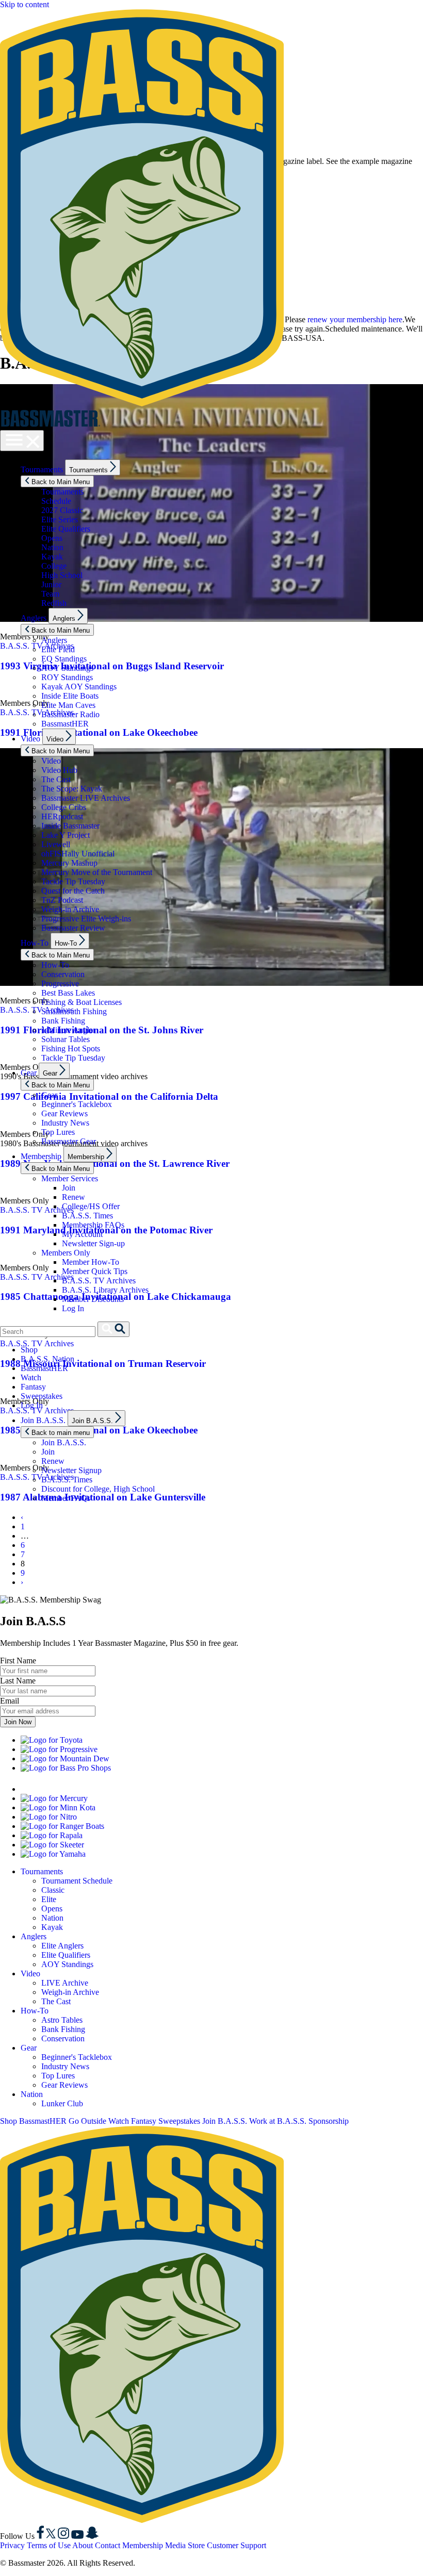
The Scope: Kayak (72, 789)
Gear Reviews (64, 1113)
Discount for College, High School (98, 1489)
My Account (82, 1234)
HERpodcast (62, 816)
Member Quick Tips (95, 1271)
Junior (51, 584)
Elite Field (58, 649)
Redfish (54, 603)
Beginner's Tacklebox (77, 1104)
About (83, 2545)
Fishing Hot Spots (71, 1048)
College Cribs (64, 807)
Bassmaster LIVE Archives (86, 798)
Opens (52, 538)
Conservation (63, 974)
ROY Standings (67, 677)
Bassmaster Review (73, 928)
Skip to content (25, 4)
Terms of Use (49, 2545)
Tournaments (42, 469)
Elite (49, 1899)
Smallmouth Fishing (74, 1011)
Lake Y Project (66, 835)
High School (62, 575)
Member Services (70, 1178)
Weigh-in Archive (70, 909)
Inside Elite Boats (70, 696)
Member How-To (91, 1262)
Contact (108, 2545)
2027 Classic (62, 510)
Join (69, 1188)
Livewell (56, 844)
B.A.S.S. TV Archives (99, 1281)
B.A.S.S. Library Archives (105, 1290)
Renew (74, 1197)
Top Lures (58, 1132)
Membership (41, 1156)
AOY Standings (67, 668)
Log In (73, 1308)
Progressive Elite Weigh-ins (86, 919)
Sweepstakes (42, 1396)
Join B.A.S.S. (43, 1420)
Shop (29, 1350)
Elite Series (60, 519)
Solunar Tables (66, 1039)
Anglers (34, 618)
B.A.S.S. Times (87, 1216)
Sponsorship (329, 2121)
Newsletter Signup (71, 1470)
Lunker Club (62, 2103)
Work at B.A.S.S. (278, 2121)
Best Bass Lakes (68, 993)
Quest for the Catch (73, 891)
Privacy (12, 2545)
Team (50, 594)
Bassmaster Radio (70, 714)
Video (30, 739)
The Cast (56, 779)
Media (175, 2545)
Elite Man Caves (68, 705)
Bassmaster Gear (69, 1141)
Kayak (52, 557)
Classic (53, 1890)
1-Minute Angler (68, 1030)
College (54, 566)
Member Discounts (93, 1299)
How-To (35, 943)
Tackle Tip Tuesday (73, 881)
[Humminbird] (85, 1789)
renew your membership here (355, 319)
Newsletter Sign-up (93, 1243)
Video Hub (59, 770)
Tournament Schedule (77, 1881)
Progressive (60, 984)
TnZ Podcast (62, 900)
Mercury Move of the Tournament (97, 872)
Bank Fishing (63, 1021)
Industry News (65, 1123)
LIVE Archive (65, 1983)
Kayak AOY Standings (79, 687)
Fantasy (33, 1387)
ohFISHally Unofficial (78, 854)
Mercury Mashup (69, 863)
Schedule (56, 501)
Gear (29, 1073)
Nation (52, 547)
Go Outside (87, 2121)
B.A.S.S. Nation (47, 1359)
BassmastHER (65, 724)
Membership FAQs (93, 1225)
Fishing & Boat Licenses (82, 1002)
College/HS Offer (91, 1206)
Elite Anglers (62, 1946)
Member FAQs (66, 1498)
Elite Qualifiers (66, 529)
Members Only (66, 1253)
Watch (31, 1377)
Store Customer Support (227, 2545)
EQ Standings (64, 659)
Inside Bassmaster (70, 826)
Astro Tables (62, 2020)
